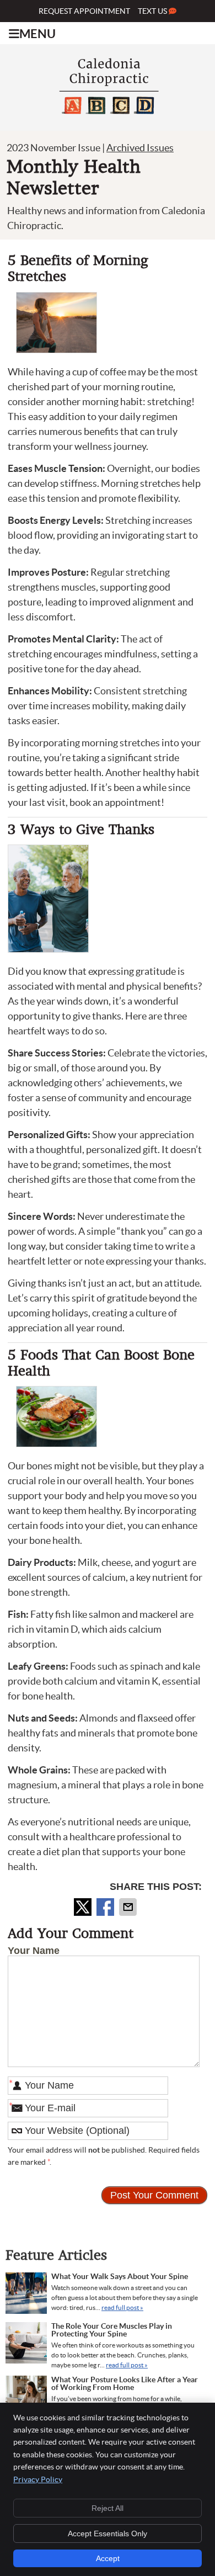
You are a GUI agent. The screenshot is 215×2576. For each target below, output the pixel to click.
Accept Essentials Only (108, 2533)
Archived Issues (140, 148)
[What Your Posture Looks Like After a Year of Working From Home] (26, 2398)
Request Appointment (84, 11)
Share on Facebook (106, 1907)
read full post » (122, 2307)
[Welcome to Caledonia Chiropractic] (108, 118)
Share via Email (129, 1907)
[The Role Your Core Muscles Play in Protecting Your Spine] (26, 2344)
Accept (108, 2558)
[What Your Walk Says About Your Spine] (26, 2295)
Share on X (84, 1907)
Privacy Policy (38, 2479)
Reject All (108, 2508)
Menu (37, 34)
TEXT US (153, 11)
